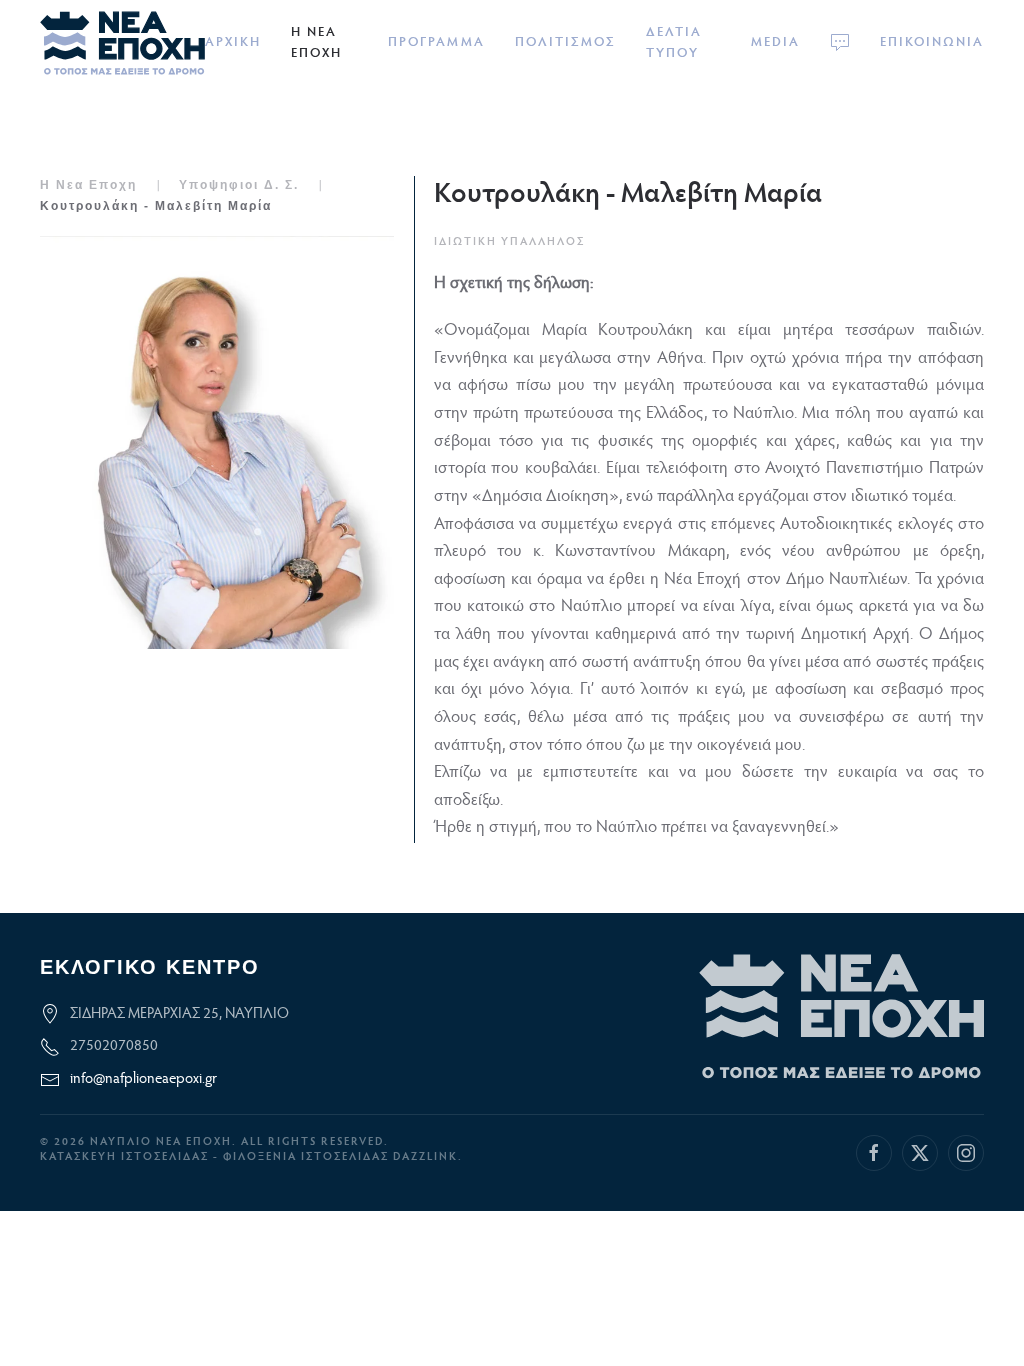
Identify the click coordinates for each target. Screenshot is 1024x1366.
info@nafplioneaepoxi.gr (143, 1079)
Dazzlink (425, 1157)
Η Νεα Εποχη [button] (316, 43)
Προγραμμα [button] (436, 42)
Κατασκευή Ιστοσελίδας (124, 1157)
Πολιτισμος (565, 42)
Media (775, 42)
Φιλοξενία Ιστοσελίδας (308, 1157)
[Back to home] (122, 43)
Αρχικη (233, 42)
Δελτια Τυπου (674, 43)
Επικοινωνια (932, 42)
